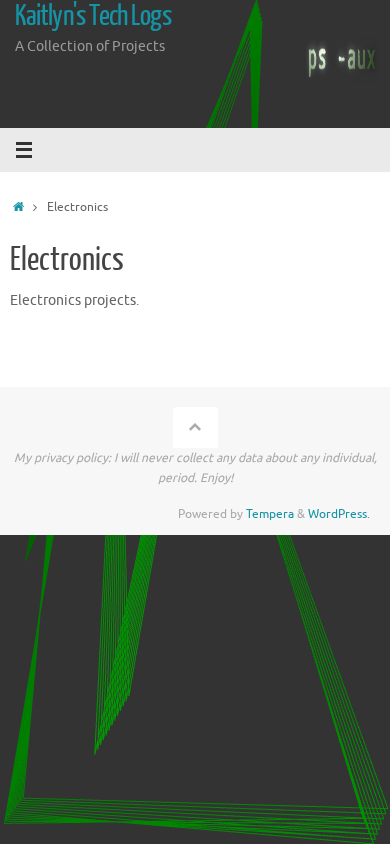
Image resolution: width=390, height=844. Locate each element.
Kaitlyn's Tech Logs (93, 16)
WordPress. (339, 514)
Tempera (270, 514)
